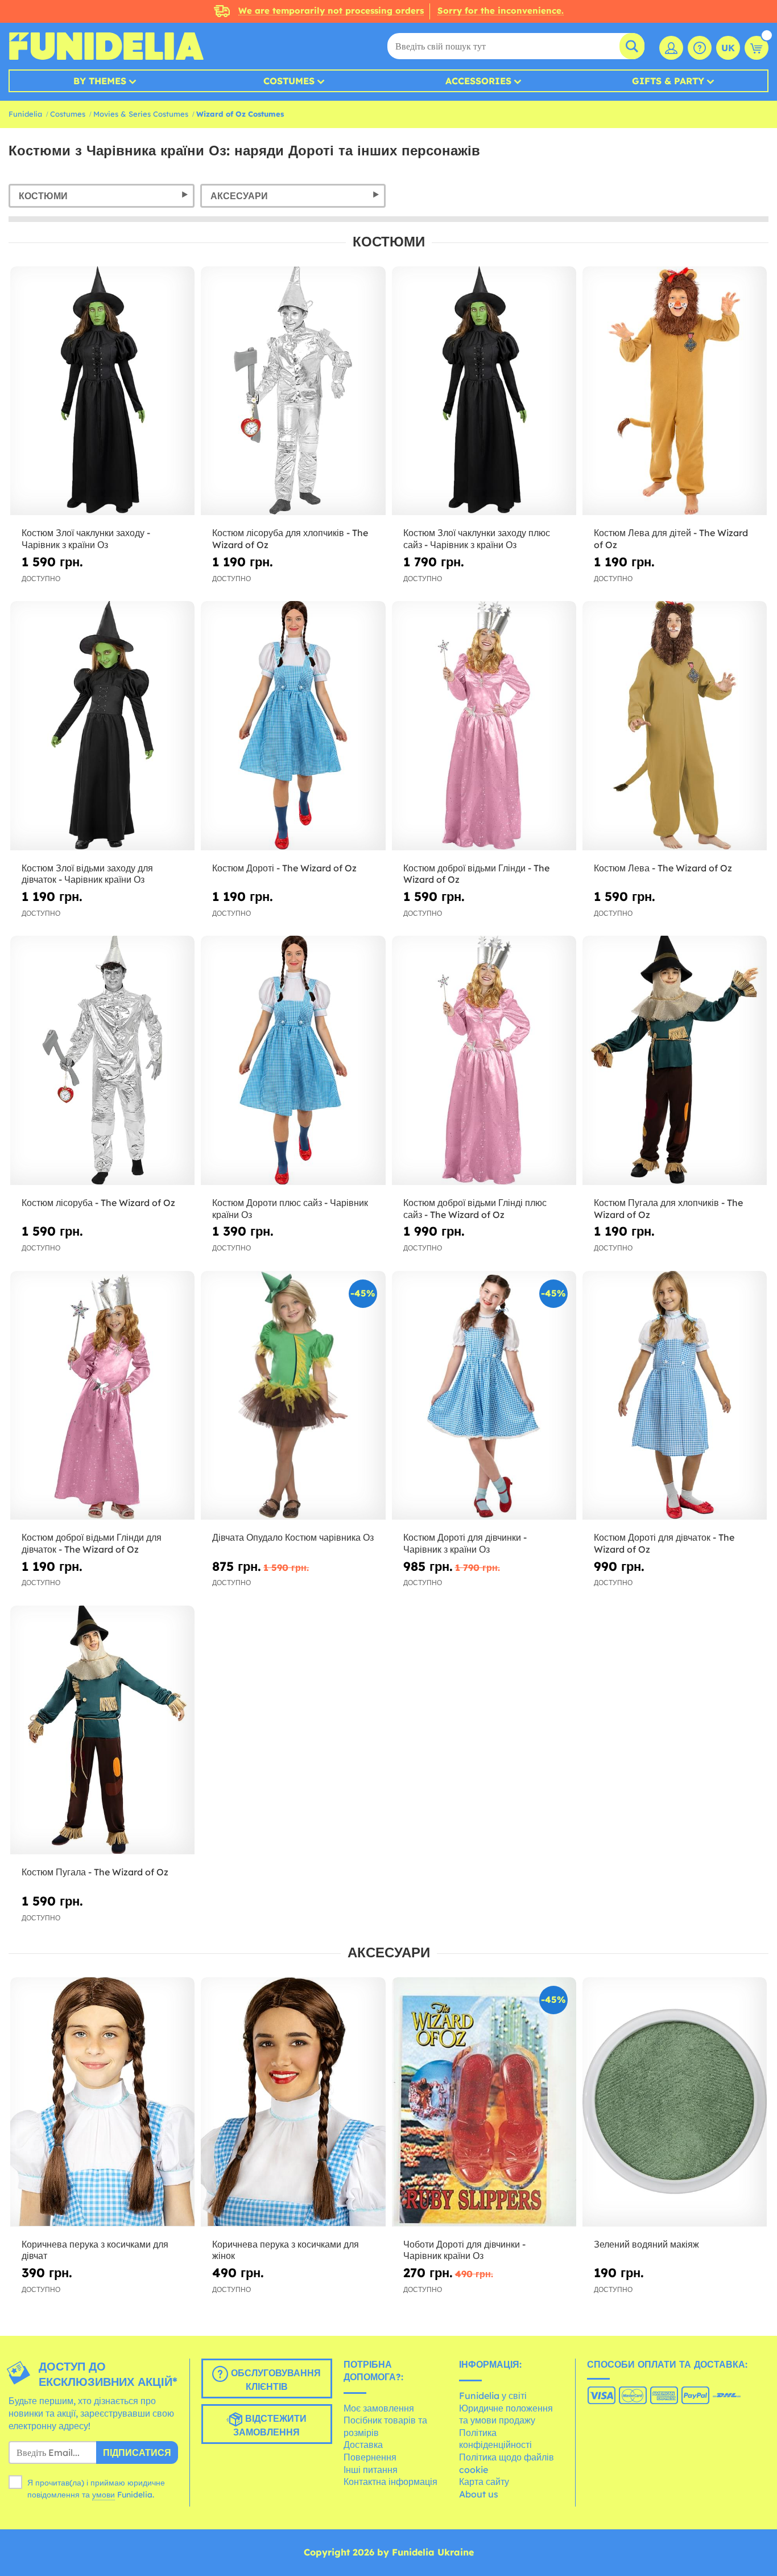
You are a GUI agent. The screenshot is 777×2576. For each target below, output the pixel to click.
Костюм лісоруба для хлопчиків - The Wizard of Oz (290, 539)
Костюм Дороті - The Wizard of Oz (284, 868)
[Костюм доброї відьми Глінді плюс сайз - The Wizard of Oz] (484, 1060)
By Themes (100, 81)
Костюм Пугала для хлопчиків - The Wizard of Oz (668, 1209)
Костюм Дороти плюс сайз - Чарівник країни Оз (290, 1209)
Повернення (370, 2457)
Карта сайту (484, 2482)
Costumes (289, 81)
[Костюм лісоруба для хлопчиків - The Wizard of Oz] (293, 391)
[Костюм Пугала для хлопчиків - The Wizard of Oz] (675, 1060)
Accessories (478, 81)
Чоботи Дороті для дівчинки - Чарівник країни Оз (464, 2250)
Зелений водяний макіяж (646, 2244)
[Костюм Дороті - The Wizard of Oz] (293, 726)
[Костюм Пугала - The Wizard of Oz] (102, 1730)
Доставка (363, 2445)
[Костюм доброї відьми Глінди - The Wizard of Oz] (484, 726)
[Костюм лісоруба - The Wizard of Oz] (102, 1060)
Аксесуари (239, 196)
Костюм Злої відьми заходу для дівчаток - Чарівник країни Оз (87, 874)
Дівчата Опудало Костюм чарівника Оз (293, 1537)
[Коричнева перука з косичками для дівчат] (102, 2102)
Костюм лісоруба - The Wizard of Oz (98, 1203)
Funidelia (25, 114)
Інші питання (371, 2470)
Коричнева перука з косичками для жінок (286, 2250)
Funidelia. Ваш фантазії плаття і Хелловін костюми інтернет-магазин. (106, 46)
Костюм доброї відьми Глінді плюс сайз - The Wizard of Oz (475, 1209)
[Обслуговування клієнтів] (700, 48)
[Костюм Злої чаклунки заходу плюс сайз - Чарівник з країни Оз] (484, 391)
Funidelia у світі (493, 2396)
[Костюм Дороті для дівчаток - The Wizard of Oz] (675, 1396)
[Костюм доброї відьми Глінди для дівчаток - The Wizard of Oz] (102, 1396)
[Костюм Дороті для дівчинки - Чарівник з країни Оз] (484, 1396)
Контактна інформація (390, 2482)
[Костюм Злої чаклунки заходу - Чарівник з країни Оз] (102, 391)
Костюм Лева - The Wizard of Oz (663, 868)
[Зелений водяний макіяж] (675, 2102)
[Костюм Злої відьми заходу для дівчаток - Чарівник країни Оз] (102, 726)
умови (104, 2495)
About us (479, 2494)
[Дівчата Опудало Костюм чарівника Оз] (293, 1396)
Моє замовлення (379, 2408)
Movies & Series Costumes (141, 114)
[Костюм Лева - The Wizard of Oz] (675, 726)
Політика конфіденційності (495, 2439)
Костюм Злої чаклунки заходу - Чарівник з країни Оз (86, 539)
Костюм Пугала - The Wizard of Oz (95, 1872)
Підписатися (137, 2452)
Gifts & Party (668, 81)
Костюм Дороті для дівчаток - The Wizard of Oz (664, 1543)
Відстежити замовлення (270, 2426)
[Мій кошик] (757, 48)
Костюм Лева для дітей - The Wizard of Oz (671, 539)
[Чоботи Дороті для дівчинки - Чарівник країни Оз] (484, 2102)
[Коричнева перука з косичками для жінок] (293, 2102)
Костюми (43, 196)
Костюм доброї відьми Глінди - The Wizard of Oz (476, 874)
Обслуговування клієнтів (274, 2380)
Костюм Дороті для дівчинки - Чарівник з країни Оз (465, 1543)
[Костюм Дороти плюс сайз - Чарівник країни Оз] (293, 1060)
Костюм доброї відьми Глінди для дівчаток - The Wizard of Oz (92, 1543)
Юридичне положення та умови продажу (506, 2414)
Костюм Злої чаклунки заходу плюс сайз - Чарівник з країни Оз (477, 539)
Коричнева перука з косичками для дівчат (95, 2250)
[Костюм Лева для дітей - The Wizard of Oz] (675, 391)
